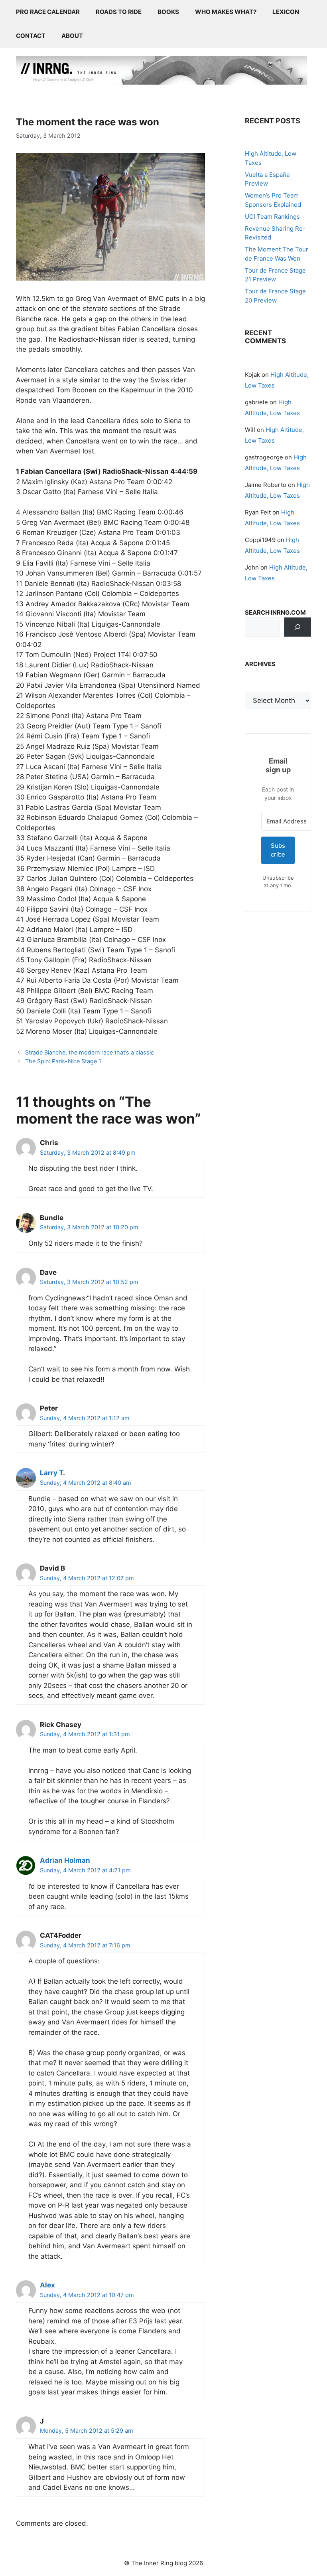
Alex (47, 2285)
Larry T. (52, 1473)
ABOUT (72, 36)
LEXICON (286, 12)
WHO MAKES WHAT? (226, 12)
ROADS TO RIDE (119, 12)
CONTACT (31, 36)
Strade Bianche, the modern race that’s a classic (90, 1052)
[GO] (297, 627)
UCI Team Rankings (272, 217)
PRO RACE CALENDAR (48, 12)
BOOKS (168, 12)
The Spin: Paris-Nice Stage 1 (63, 1061)
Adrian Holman (65, 1860)
